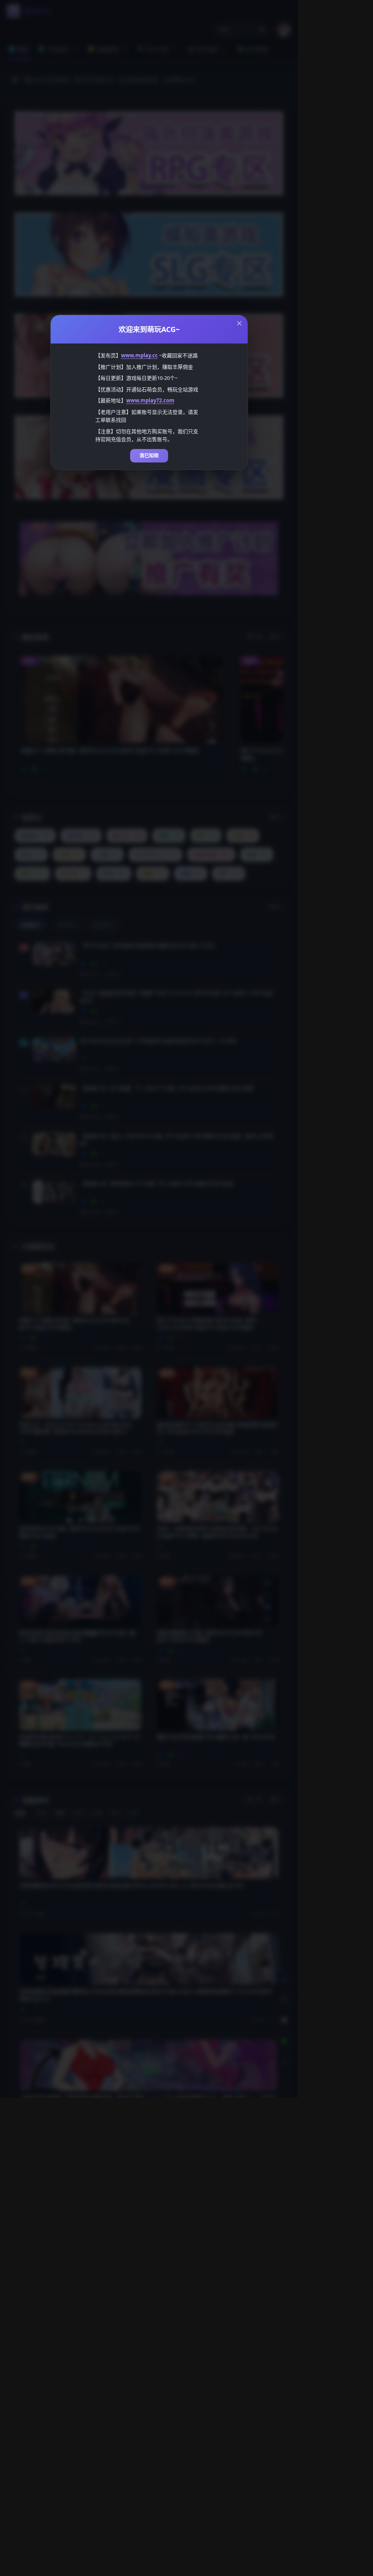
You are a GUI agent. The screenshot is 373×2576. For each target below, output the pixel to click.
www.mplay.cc (139, 355)
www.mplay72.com (150, 400)
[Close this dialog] (239, 323)
